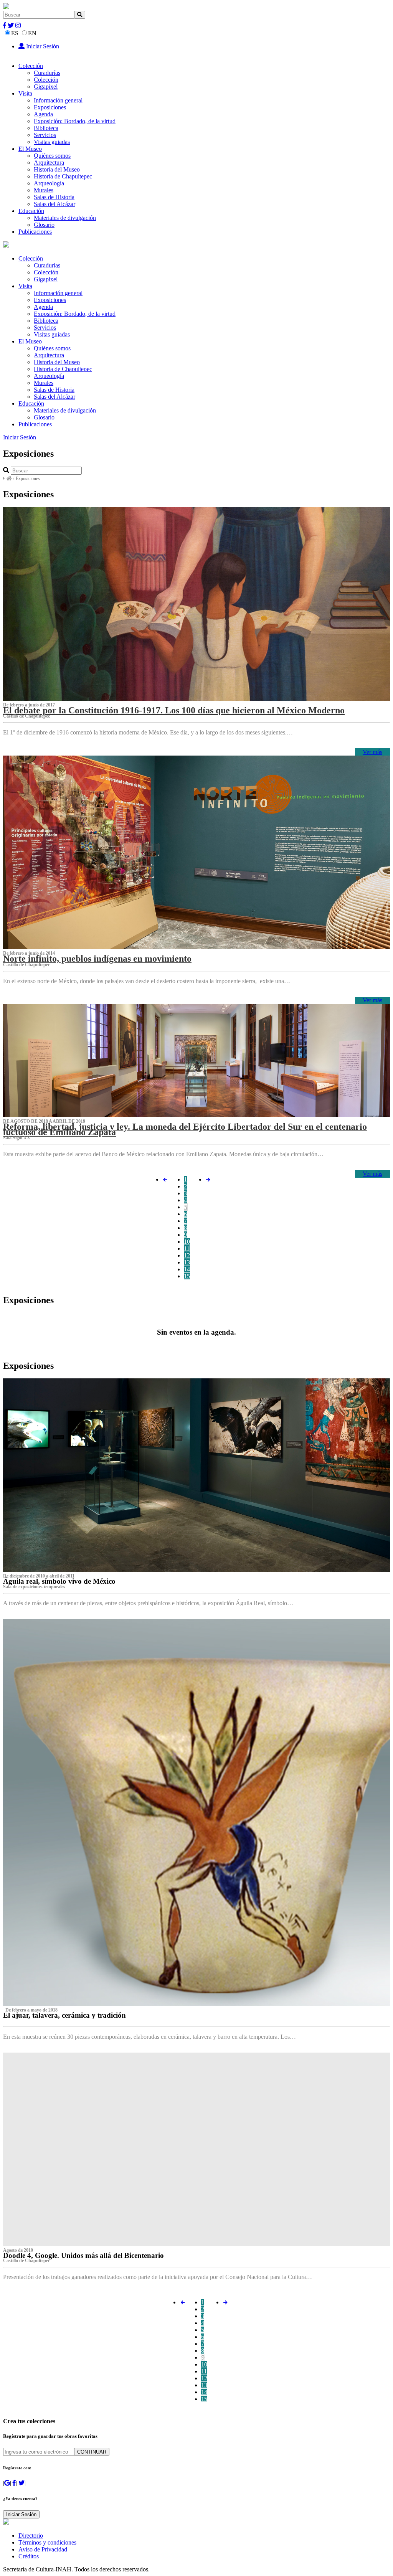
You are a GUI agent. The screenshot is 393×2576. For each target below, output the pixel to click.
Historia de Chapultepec (63, 176)
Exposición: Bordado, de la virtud (75, 121)
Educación (31, 211)
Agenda (43, 114)
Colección (31, 66)
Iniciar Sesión (42, 46)
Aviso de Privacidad (43, 2549)
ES (15, 33)
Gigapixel (46, 87)
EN (32, 33)
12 (187, 1255)
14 (187, 1269)
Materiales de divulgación (65, 218)
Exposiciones (50, 107)
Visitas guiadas (52, 142)
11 (187, 1248)
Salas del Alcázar (54, 204)
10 (187, 1242)
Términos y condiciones (47, 2542)
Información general (58, 100)
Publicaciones (35, 232)
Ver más (372, 752)
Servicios (45, 135)
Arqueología (49, 183)
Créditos (29, 2556)
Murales (44, 190)
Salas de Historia (54, 197)
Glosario (44, 225)
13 (187, 1262)
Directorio (31, 2536)
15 (187, 1276)
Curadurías (47, 73)
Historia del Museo (57, 169)
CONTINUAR (92, 2452)
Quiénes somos (52, 156)
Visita (25, 93)
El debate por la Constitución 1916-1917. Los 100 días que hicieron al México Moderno (174, 710)
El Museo (30, 149)
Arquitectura (49, 163)
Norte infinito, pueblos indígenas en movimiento (97, 959)
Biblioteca (46, 128)
